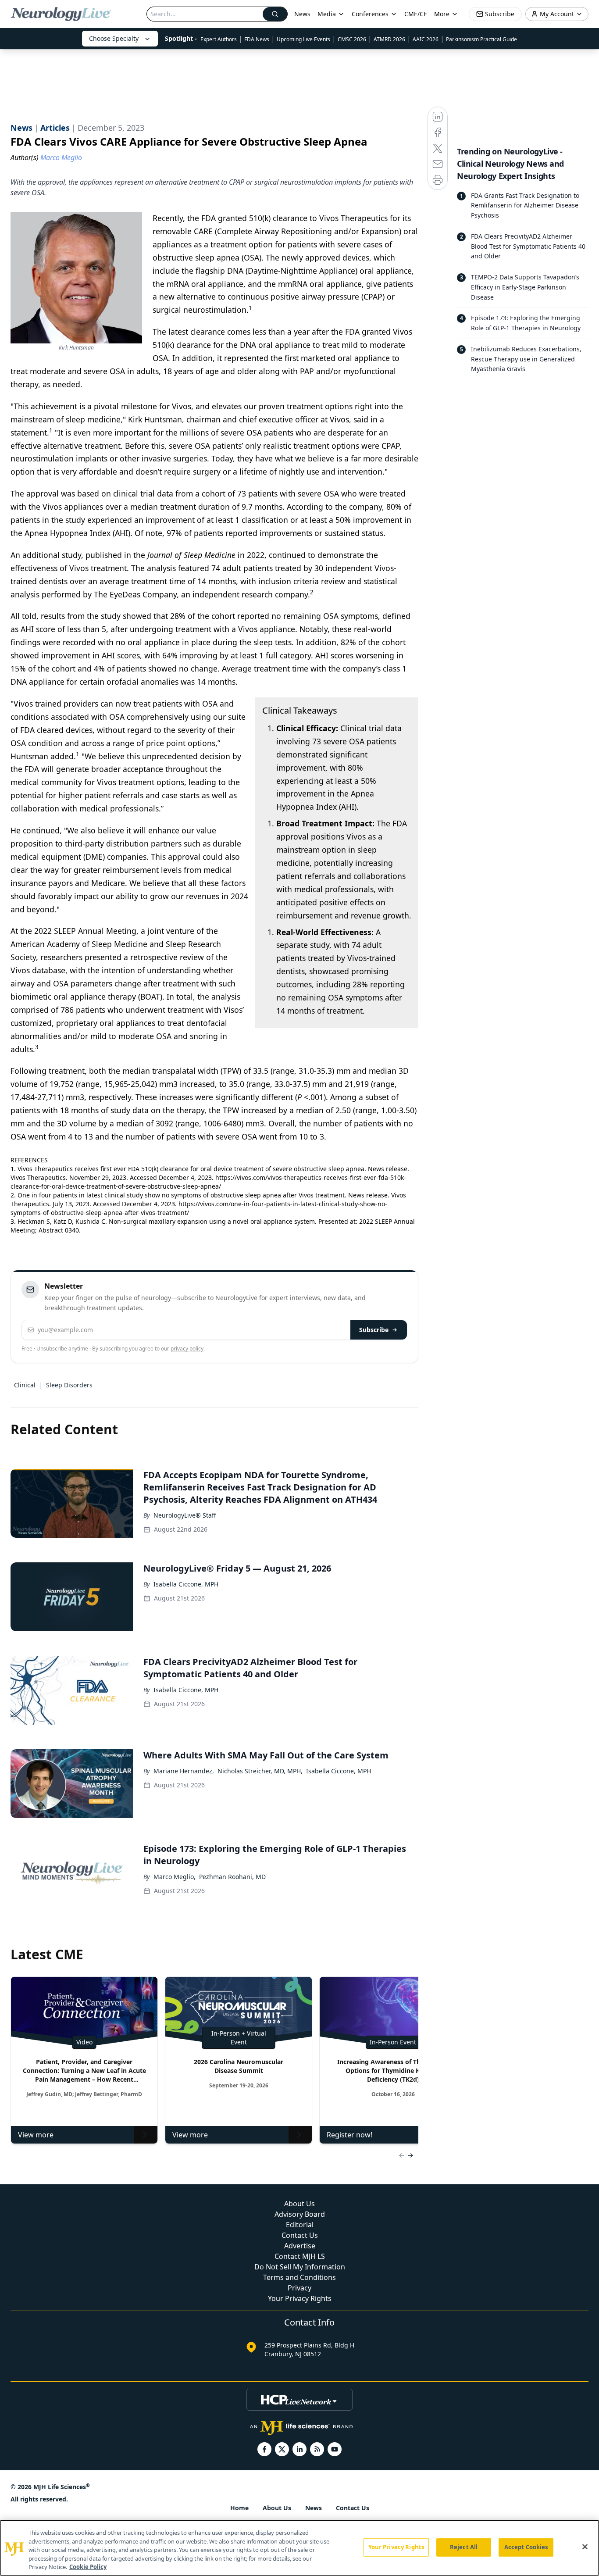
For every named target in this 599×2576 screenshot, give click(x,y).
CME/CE (416, 14)
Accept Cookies (526, 2547)
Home (239, 2508)
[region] (299, 2548)
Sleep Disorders (69, 1385)
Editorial (300, 2225)
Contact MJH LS (300, 2256)
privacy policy (187, 1349)
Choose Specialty (114, 38)
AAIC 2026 (426, 39)
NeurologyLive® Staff (185, 1515)
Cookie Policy (88, 2567)
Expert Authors (219, 39)
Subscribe (374, 1330)
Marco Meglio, (175, 1877)
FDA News (257, 39)
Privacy (299, 2288)
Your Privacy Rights (300, 2298)
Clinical (25, 1385)
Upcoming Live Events (303, 39)
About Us (299, 2204)
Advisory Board (300, 2214)
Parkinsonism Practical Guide (481, 39)
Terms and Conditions (299, 2277)
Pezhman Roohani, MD (232, 1877)
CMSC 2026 (352, 39)
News (302, 14)
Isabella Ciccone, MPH (186, 1584)
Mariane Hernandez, (184, 1771)
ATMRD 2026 (389, 39)
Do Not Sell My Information (300, 2267)
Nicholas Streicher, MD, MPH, (260, 1771)
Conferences (370, 14)
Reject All (464, 2547)
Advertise (300, 2246)
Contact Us (300, 2235)
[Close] (585, 2547)
